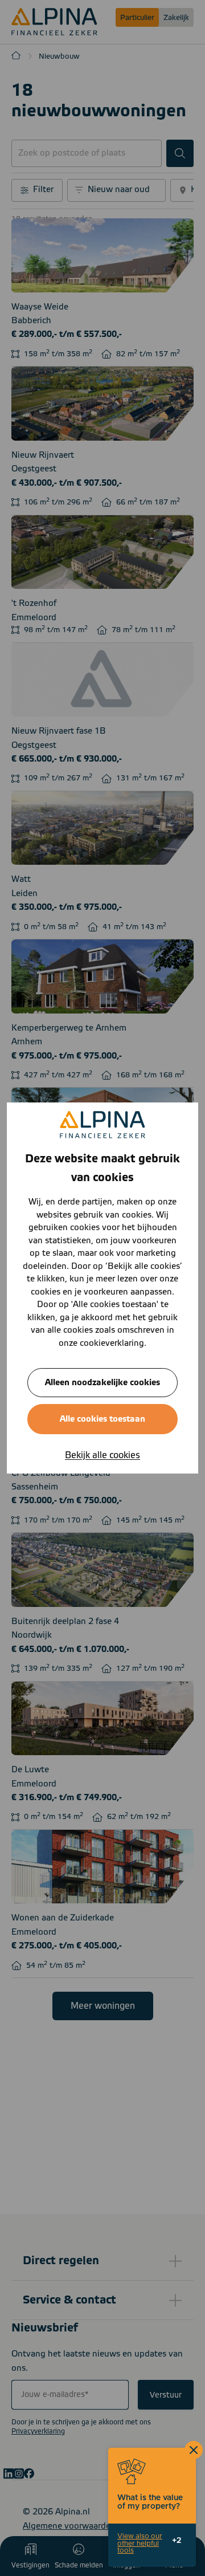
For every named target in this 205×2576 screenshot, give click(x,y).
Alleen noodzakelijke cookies (102, 1383)
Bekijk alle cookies (102, 1455)
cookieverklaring (112, 1343)
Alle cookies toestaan (102, 1419)
